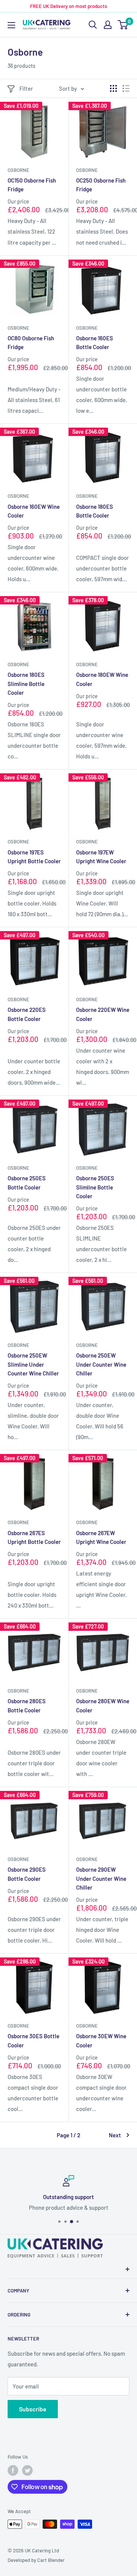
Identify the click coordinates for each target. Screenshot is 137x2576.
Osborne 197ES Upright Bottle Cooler (34, 857)
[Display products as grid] (113, 88)
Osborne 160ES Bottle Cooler (95, 342)
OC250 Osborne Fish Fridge (101, 185)
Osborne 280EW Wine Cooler (103, 1705)
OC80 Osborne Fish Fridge (31, 342)
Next (115, 2135)
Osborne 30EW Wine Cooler (101, 2040)
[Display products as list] (126, 88)
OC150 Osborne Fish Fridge (32, 185)
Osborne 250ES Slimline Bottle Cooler (95, 1187)
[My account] (108, 25)
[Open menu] (11, 25)
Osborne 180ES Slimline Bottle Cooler (26, 684)
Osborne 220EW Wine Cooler (103, 1014)
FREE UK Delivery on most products (68, 6)
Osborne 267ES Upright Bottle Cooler (34, 1537)
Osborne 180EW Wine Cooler (102, 679)
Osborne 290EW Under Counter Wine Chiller (101, 1878)
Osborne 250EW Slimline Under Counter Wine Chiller (33, 1364)
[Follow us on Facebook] (13, 2470)
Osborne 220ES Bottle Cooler (27, 1014)
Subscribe (33, 2409)
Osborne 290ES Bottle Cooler (27, 1874)
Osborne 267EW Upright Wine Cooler (101, 1537)
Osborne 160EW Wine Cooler (34, 511)
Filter (26, 88)
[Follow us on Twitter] (27, 2470)
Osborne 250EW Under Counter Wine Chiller (101, 1364)
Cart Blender (51, 2560)
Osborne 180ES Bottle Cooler (95, 511)
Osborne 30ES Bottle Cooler (33, 2040)
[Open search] (93, 25)
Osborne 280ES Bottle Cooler (27, 1705)
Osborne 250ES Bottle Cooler (27, 1182)
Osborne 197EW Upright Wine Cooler (101, 857)
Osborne (18, 170)
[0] (123, 25)
